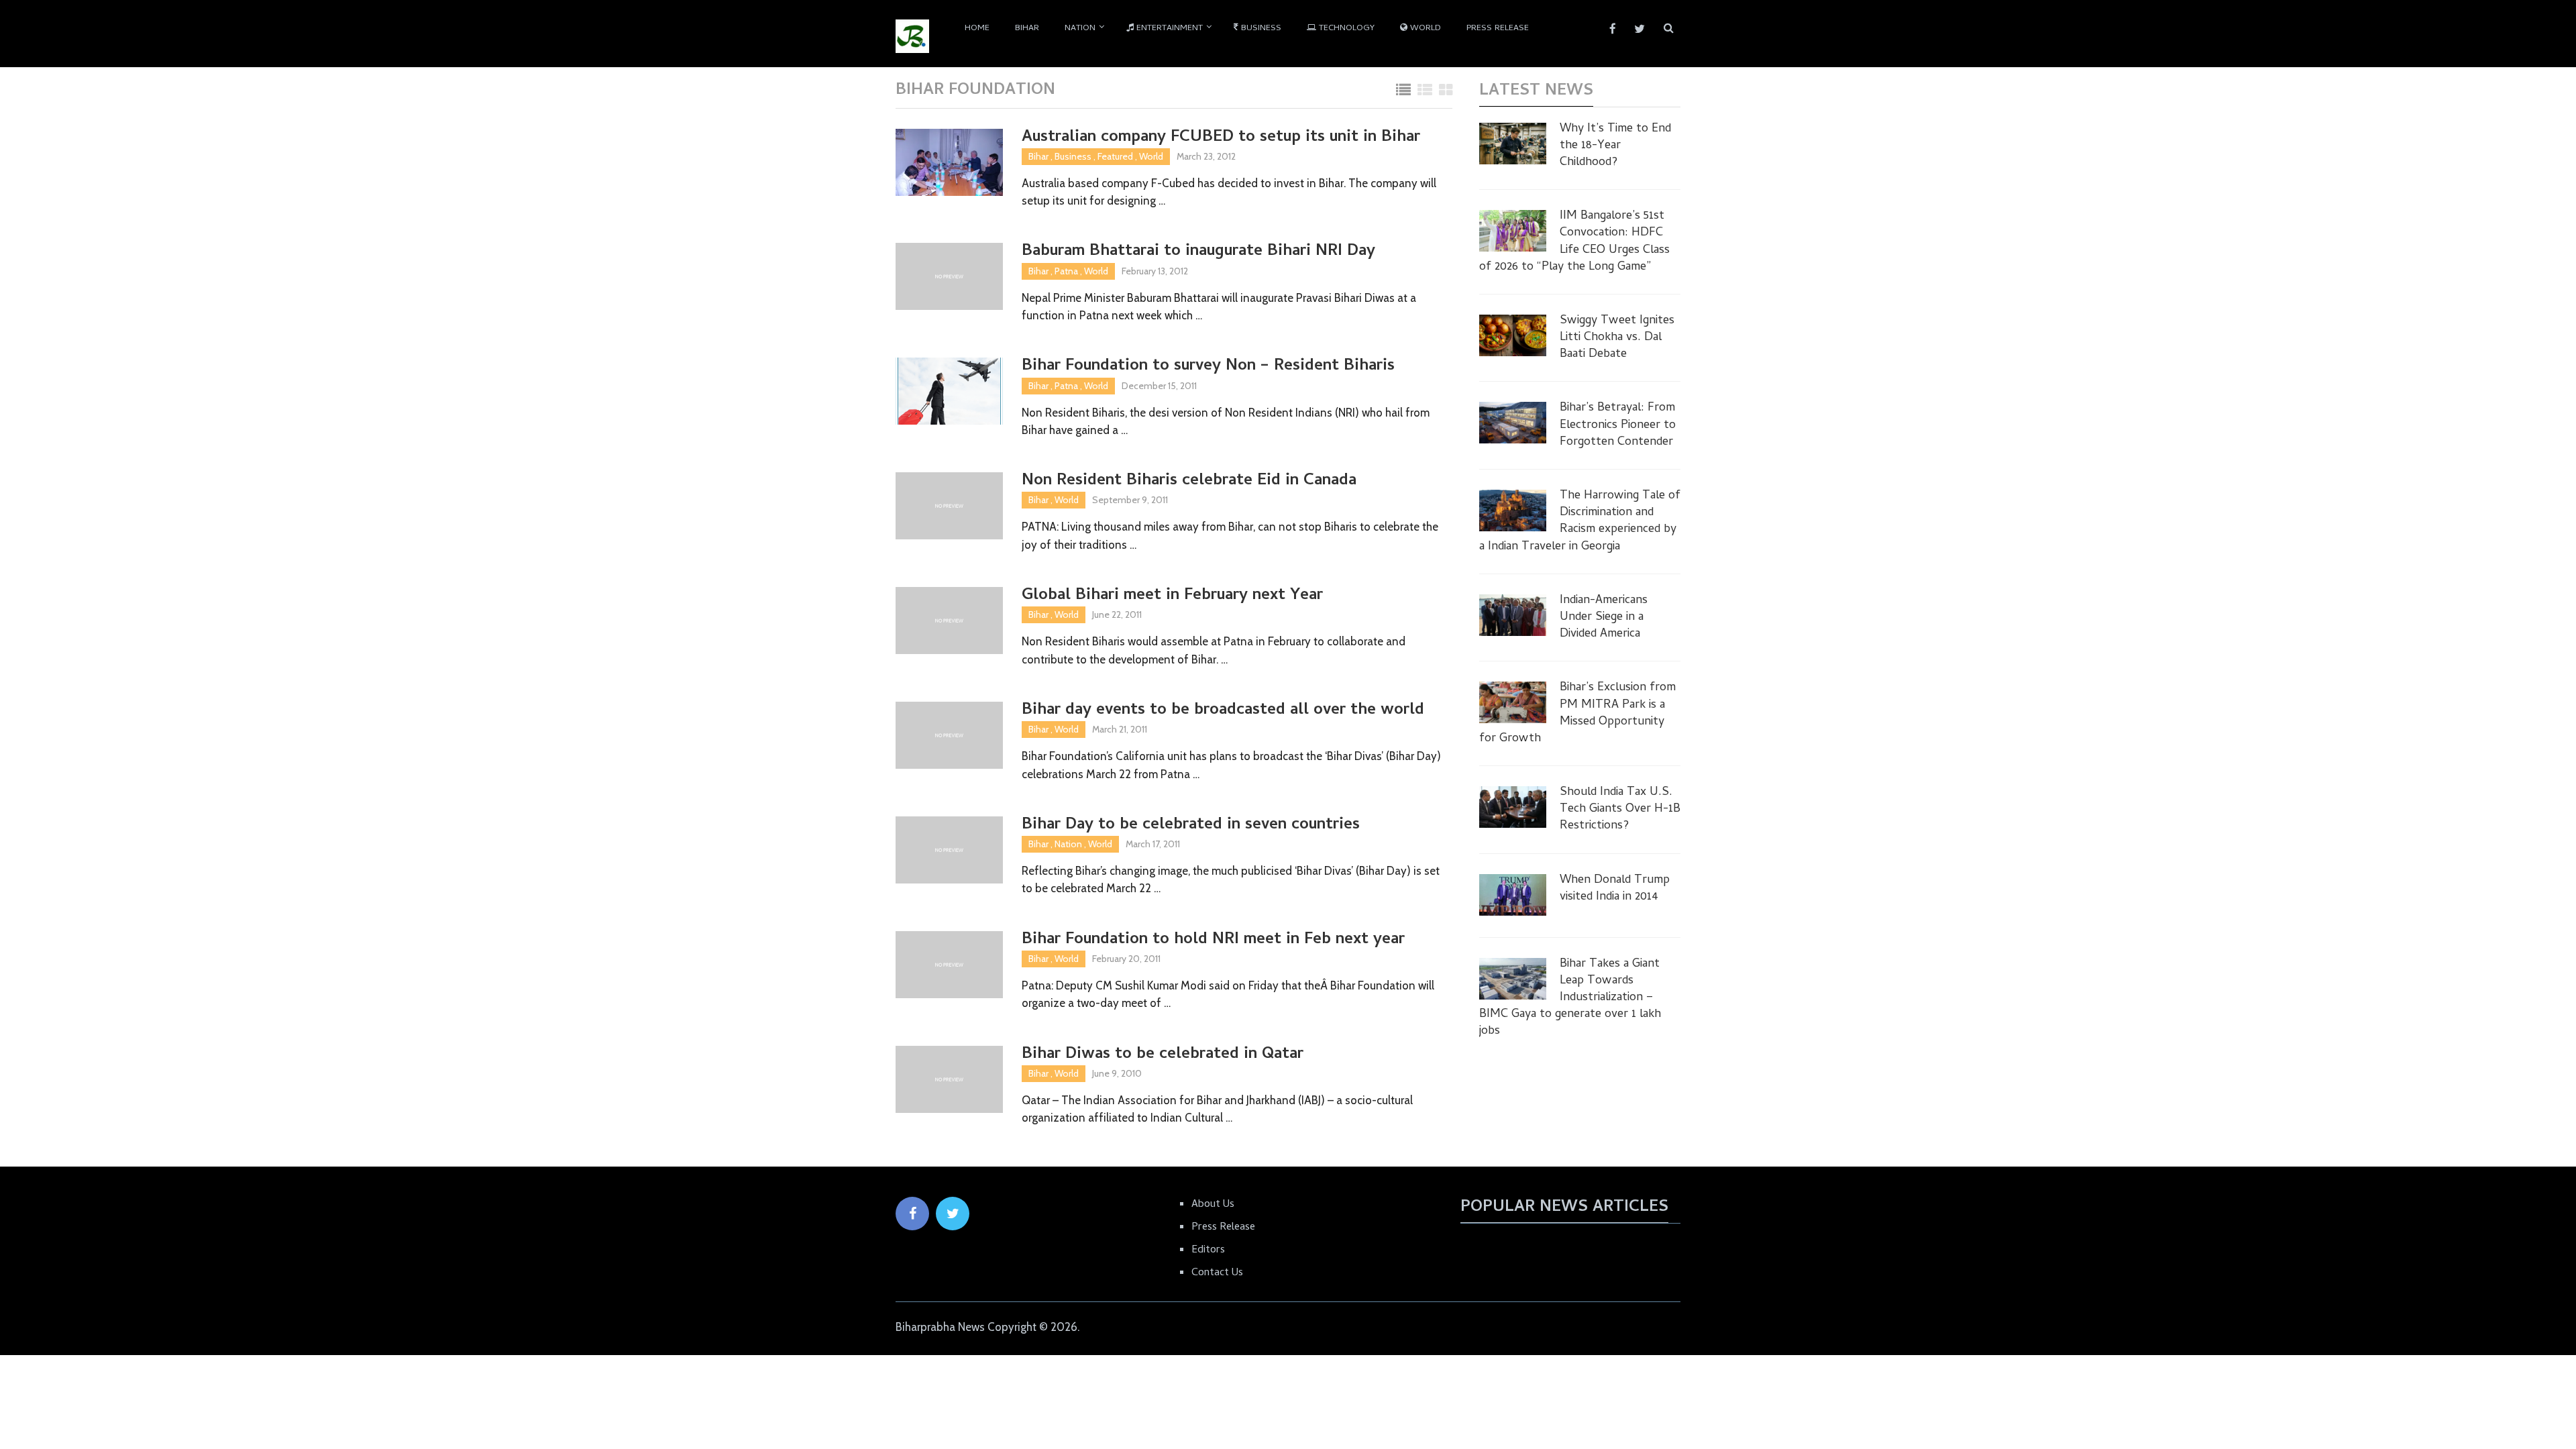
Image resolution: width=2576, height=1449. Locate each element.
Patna (1066, 271)
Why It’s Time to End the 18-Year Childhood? (1615, 146)
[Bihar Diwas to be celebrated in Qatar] (949, 1079)
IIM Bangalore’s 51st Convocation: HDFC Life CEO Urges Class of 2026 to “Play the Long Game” (1574, 242)
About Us (1213, 1205)
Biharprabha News (940, 1327)
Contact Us (1217, 1273)
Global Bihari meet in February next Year (1172, 596)
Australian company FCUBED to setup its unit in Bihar (1221, 138)
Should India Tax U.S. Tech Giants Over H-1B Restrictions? (1620, 810)
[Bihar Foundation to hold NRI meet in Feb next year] (949, 965)
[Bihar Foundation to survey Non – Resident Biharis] (949, 391)
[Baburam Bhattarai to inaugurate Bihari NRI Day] (949, 276)
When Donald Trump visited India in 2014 (1615, 889)
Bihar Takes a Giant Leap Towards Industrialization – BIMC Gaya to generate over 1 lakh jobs (1570, 998)
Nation (1080, 29)
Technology (1345, 29)
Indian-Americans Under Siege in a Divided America (1604, 618)
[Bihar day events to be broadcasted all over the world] (949, 735)
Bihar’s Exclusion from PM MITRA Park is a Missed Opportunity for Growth (1577, 713)
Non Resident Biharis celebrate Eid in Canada (1189, 481)
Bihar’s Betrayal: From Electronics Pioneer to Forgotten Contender (1618, 425)
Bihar (1027, 29)
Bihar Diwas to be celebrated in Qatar (1163, 1055)
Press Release (1498, 29)
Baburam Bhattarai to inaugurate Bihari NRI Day (1198, 252)
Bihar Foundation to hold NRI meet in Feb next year (1213, 940)
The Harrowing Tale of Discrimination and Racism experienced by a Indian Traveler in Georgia (1580, 522)
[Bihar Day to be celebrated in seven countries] (949, 850)
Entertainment (1168, 29)
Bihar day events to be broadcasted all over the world (1223, 711)
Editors (1208, 1250)
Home (977, 29)
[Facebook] (912, 1214)
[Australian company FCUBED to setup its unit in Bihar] (949, 162)
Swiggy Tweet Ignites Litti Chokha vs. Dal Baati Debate (1617, 338)
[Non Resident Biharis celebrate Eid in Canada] (949, 506)
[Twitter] (953, 1214)
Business (1260, 29)
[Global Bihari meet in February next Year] (949, 621)
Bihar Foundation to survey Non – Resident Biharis (1208, 367)
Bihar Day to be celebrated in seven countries (1191, 825)
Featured (1115, 156)
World (1424, 29)
